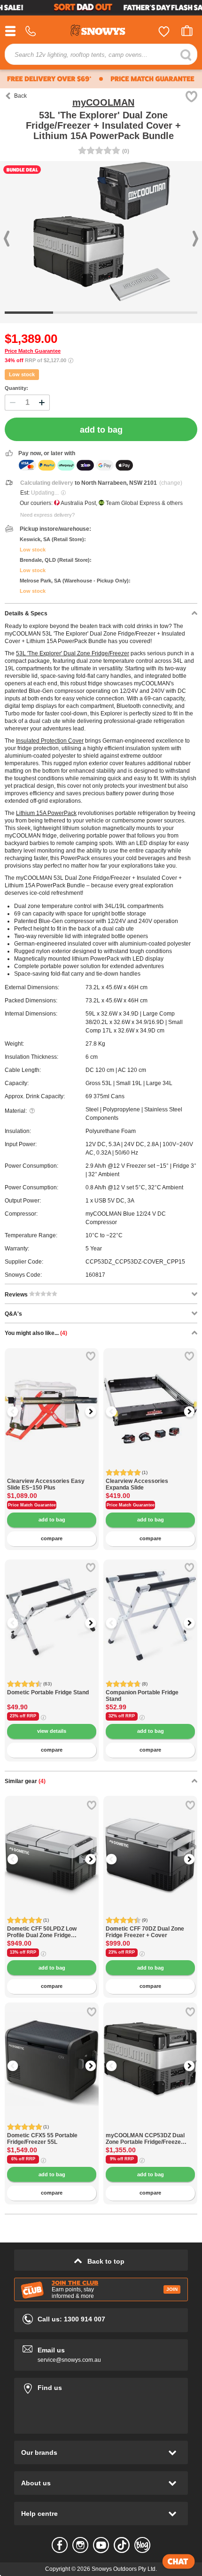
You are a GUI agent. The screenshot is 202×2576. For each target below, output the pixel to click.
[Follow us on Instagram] (80, 2545)
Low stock (22, 374)
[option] (52, 1395)
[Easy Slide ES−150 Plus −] (52, 1473)
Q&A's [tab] (13, 1314)
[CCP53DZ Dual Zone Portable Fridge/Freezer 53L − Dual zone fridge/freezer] (150, 2127)
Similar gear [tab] (25, 1781)
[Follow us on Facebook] (60, 2545)
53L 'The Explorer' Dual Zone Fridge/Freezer (73, 653)
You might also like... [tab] (36, 1333)
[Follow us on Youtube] (101, 2545)
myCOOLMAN (103, 102)
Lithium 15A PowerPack (46, 813)
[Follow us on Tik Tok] (122, 2545)
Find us (101, 2386)
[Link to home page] (101, 32)
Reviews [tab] (17, 1295)
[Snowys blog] (142, 2545)
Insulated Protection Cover (50, 741)
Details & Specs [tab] (26, 613)
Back (20, 96)
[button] (19, 1412)
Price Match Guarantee (33, 351)
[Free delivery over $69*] (48, 79)
